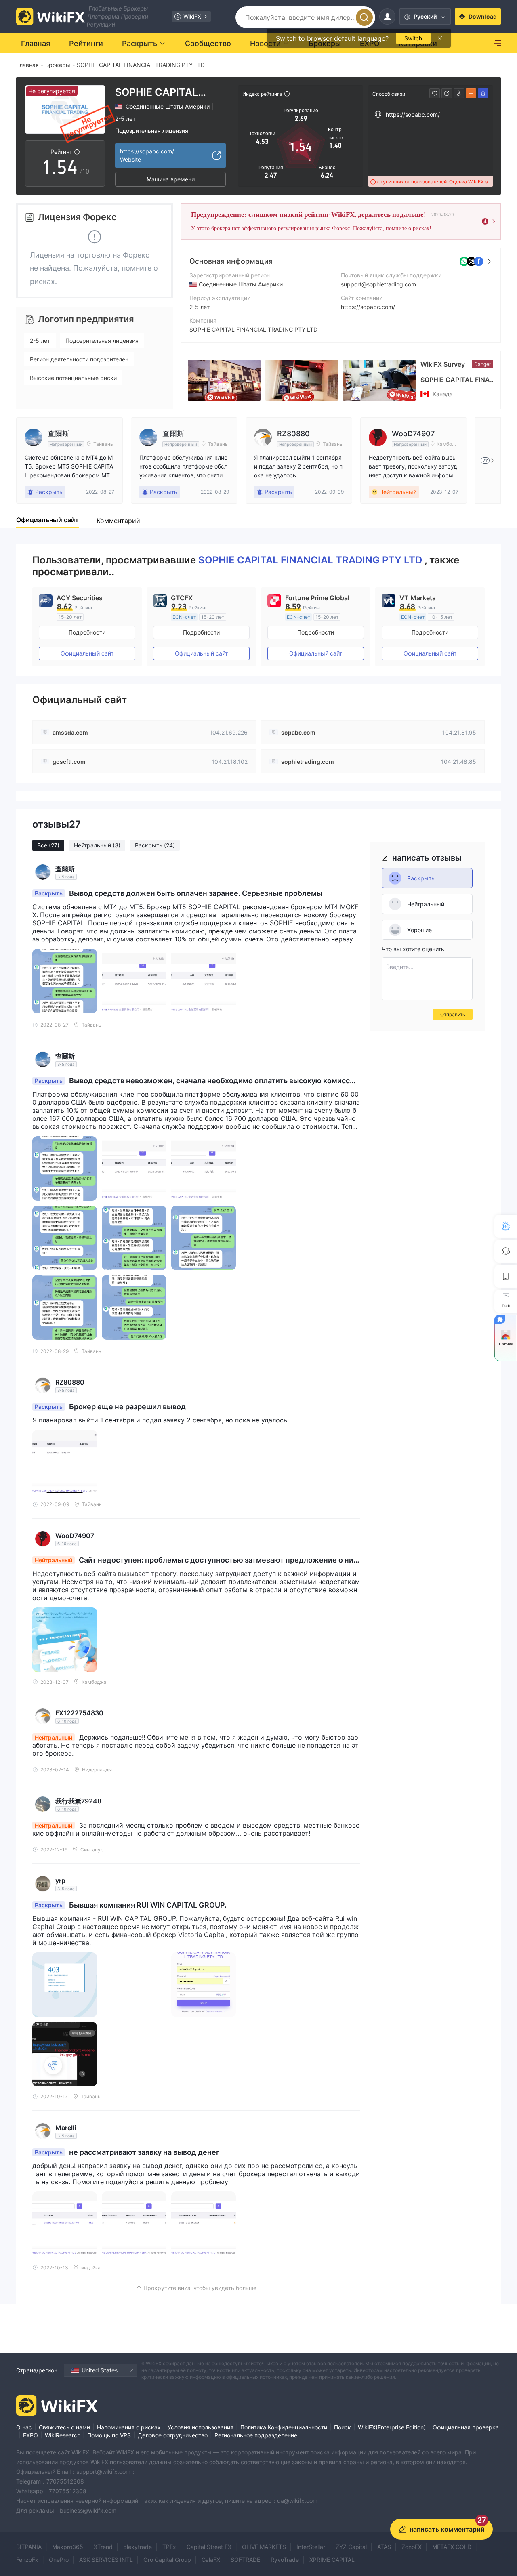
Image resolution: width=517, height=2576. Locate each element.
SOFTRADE (245, 2560)
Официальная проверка (466, 2427)
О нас (24, 2427)
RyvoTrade (285, 2560)
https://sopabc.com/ (368, 307)
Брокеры (58, 65)
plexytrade (138, 2547)
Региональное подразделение (256, 2435)
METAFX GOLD (452, 2547)
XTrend (103, 2547)
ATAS (384, 2547)
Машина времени (171, 179)
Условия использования (201, 2427)
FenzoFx (27, 2560)
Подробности (87, 632)
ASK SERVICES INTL (106, 2560)
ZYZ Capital (351, 2547)
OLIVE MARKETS (264, 2547)
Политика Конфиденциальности (284, 2427)
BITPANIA (29, 2547)
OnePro (59, 2560)
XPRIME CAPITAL (332, 2560)
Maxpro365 (68, 2547)
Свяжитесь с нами (64, 2427)
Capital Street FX (209, 2547)
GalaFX (211, 2560)
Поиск (343, 2427)
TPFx (169, 2547)
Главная (27, 65)
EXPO (30, 2435)
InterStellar (311, 2547)
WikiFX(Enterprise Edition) (392, 2427)
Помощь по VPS (109, 2435)
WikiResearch (63, 2435)
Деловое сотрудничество (173, 2435)
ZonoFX (412, 2547)
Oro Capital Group (167, 2560)
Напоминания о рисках (129, 2427)
